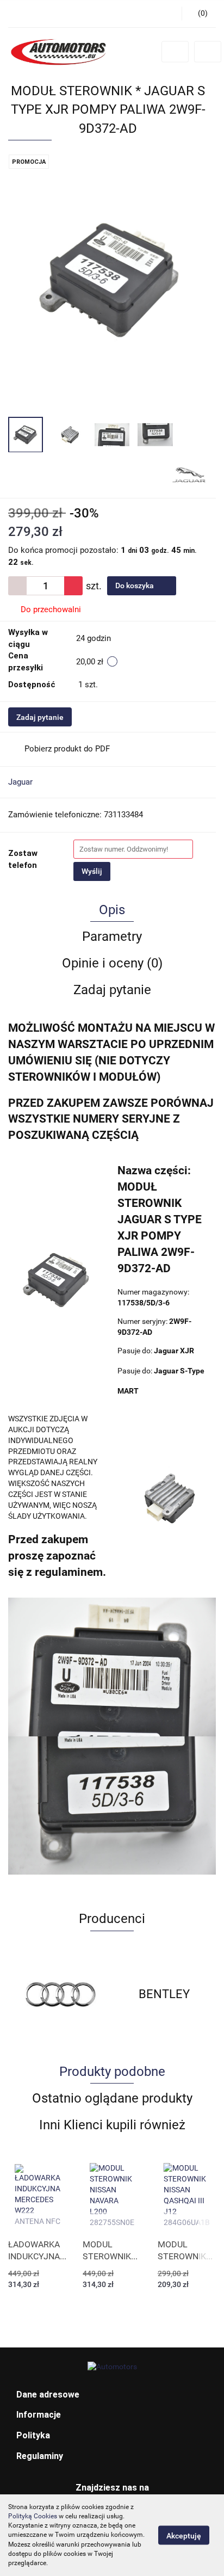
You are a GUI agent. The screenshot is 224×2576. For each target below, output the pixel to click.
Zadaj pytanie (40, 717)
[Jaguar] (189, 474)
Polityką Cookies (33, 2516)
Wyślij (92, 871)
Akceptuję (184, 2536)
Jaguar (20, 782)
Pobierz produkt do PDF (67, 749)
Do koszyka (135, 586)
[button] (112, 2395)
